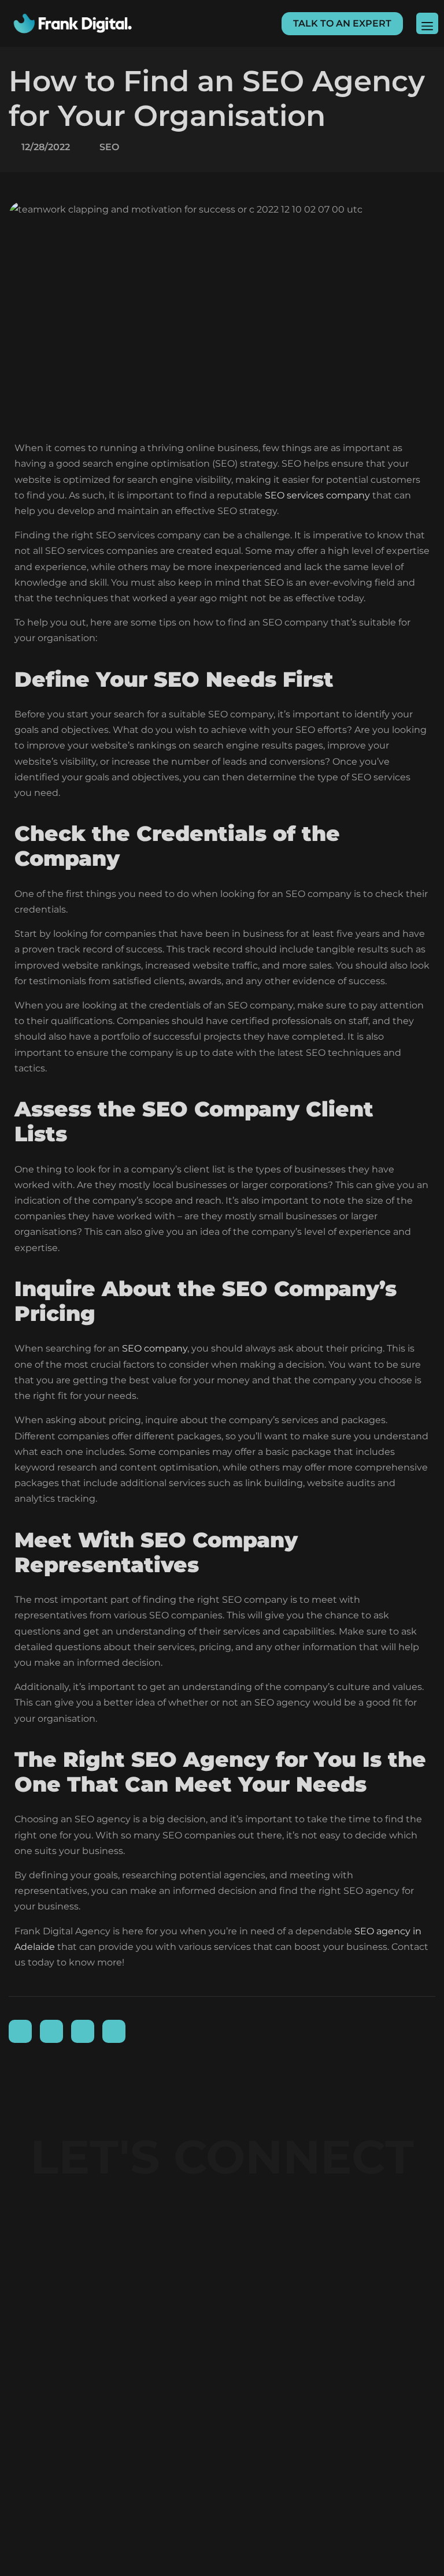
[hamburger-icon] (427, 23)
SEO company (155, 1348)
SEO (109, 147)
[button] (342, 24)
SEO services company (317, 495)
